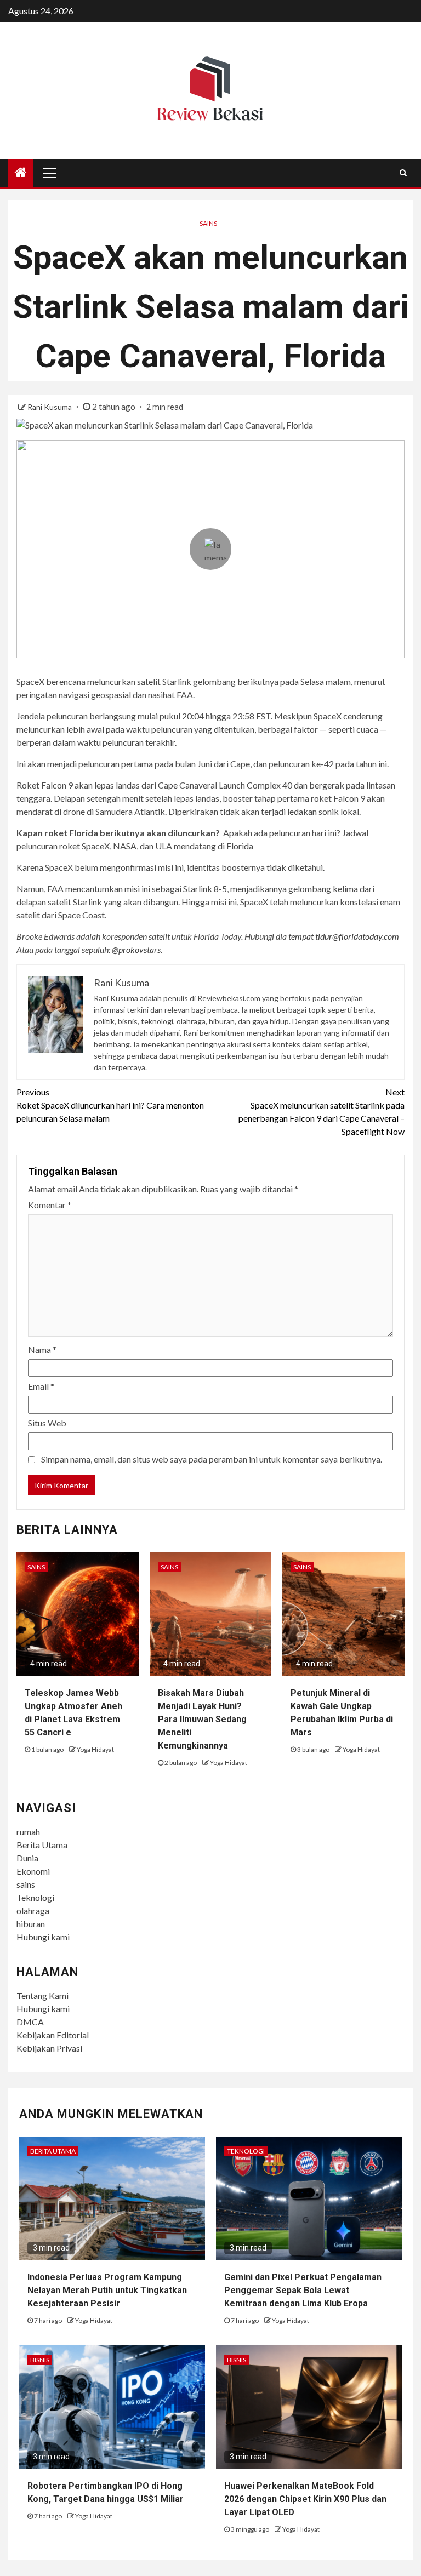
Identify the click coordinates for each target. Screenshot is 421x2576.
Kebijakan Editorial (53, 2035)
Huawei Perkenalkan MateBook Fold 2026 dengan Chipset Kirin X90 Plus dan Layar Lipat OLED (305, 2499)
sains (26, 1884)
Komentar (50, 1205)
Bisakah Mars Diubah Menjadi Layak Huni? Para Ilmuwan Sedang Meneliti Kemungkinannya (202, 1719)
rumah (28, 1832)
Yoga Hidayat (95, 1749)
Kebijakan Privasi (49, 2048)
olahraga (33, 1910)
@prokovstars (136, 949)
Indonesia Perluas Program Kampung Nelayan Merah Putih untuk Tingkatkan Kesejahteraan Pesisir (107, 2290)
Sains (208, 223)
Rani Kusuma (50, 407)
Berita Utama (42, 1845)
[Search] (403, 173)
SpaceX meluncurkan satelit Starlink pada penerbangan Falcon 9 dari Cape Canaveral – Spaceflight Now (322, 1112)
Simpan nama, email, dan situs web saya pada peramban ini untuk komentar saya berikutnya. (212, 1459)
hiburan (31, 1924)
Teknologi (35, 1897)
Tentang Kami (42, 1995)
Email (41, 1386)
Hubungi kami (43, 1937)
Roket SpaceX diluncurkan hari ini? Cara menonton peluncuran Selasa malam (110, 1105)
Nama (42, 1349)
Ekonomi (33, 1871)
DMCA (30, 2022)
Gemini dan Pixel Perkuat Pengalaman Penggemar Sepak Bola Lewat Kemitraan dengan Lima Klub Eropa (303, 2290)
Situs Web (47, 1423)
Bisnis (40, 2360)
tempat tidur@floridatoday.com (344, 936)
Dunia (27, 1858)
